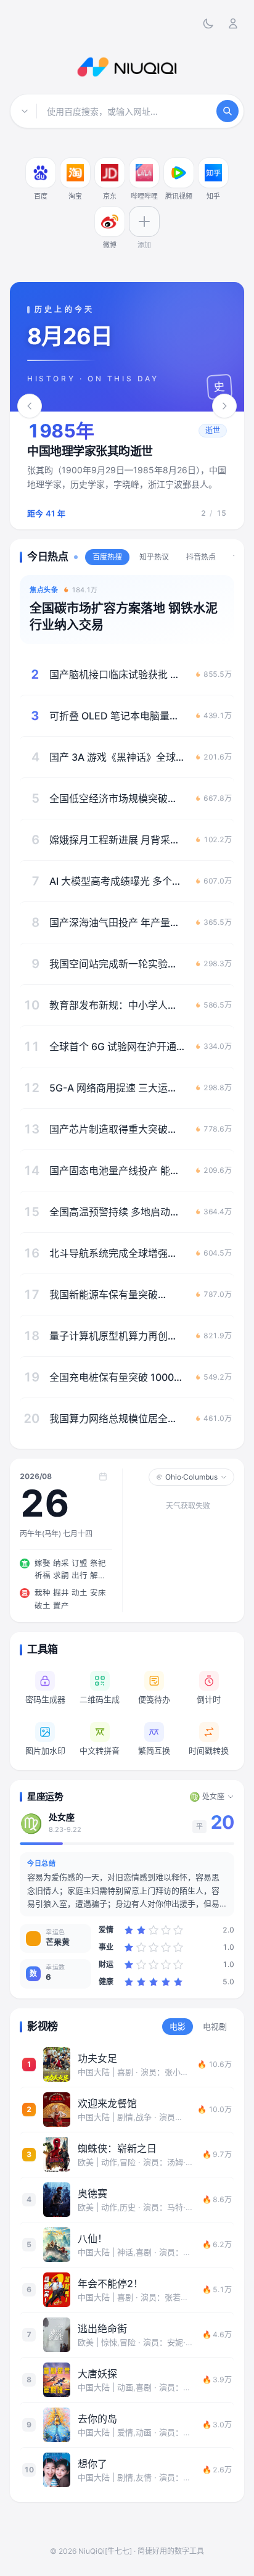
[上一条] (30, 406)
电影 (178, 2026)
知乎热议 (154, 557)
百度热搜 (107, 557)
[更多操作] (53, 160)
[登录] (233, 23)
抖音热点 (201, 557)
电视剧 (215, 2026)
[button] (127, 470)
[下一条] (224, 406)
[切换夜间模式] (208, 23)
